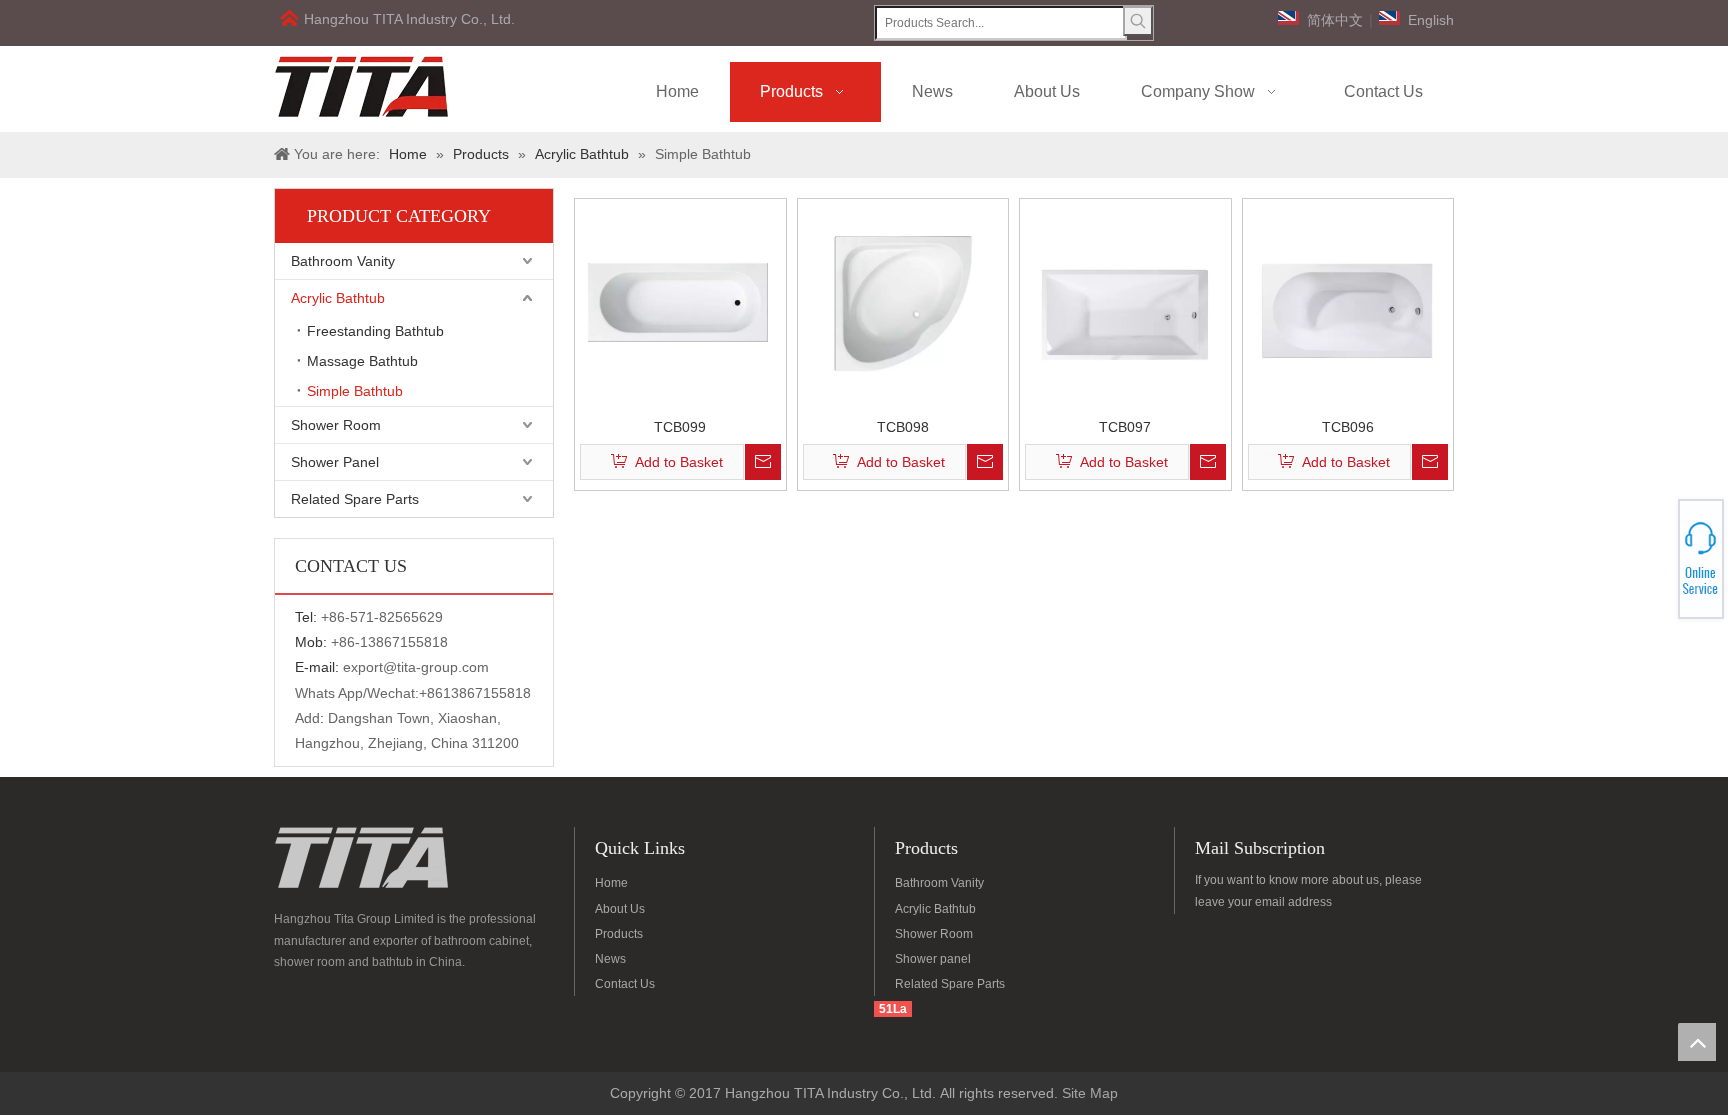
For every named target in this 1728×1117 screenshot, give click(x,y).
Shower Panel (335, 462)
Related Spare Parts (355, 499)
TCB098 (903, 426)
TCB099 (680, 426)
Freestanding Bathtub (375, 331)
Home (611, 883)
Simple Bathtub (355, 391)
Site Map (1090, 1093)
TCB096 (1348, 426)
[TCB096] (1348, 303)
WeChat (1655, 547)
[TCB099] (680, 303)
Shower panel (933, 959)
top (1697, 1042)
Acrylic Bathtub (338, 298)
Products (619, 934)
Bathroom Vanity (343, 261)
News (610, 959)
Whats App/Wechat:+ (361, 693)
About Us (620, 909)
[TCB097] (1125, 303)
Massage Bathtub (362, 361)
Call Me (1655, 559)
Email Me (1656, 565)
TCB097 (1125, 426)
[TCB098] (903, 303)
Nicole (1655, 570)
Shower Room (336, 425)
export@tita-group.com (416, 667)
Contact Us (625, 984)
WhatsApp (1656, 553)
